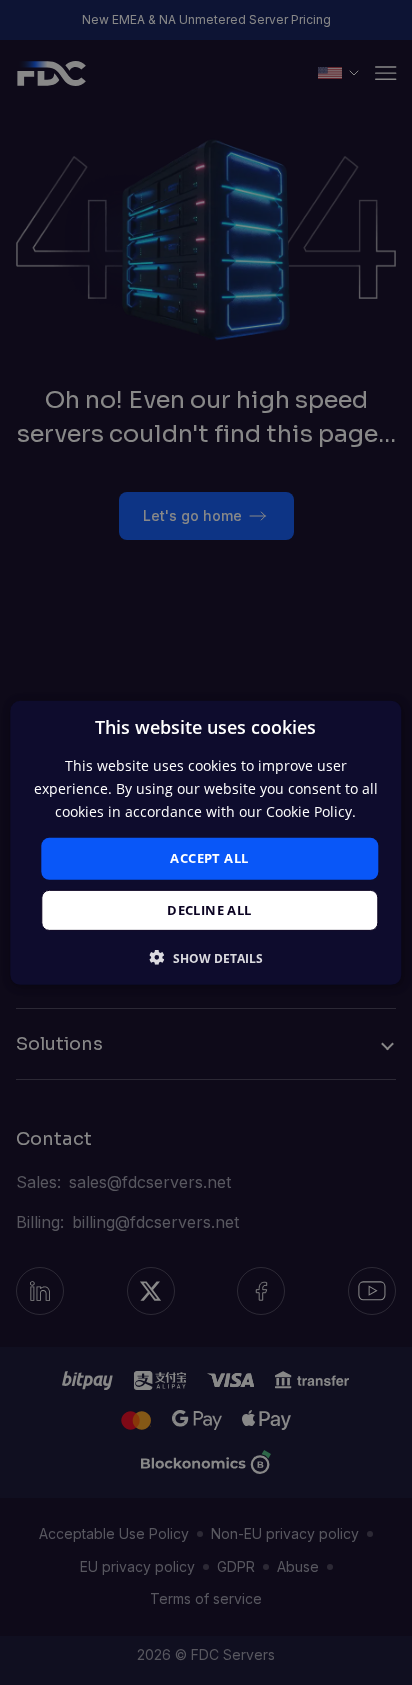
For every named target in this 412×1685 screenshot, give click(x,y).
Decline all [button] (209, 910)
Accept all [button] (209, 858)
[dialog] (205, 842)
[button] (206, 958)
